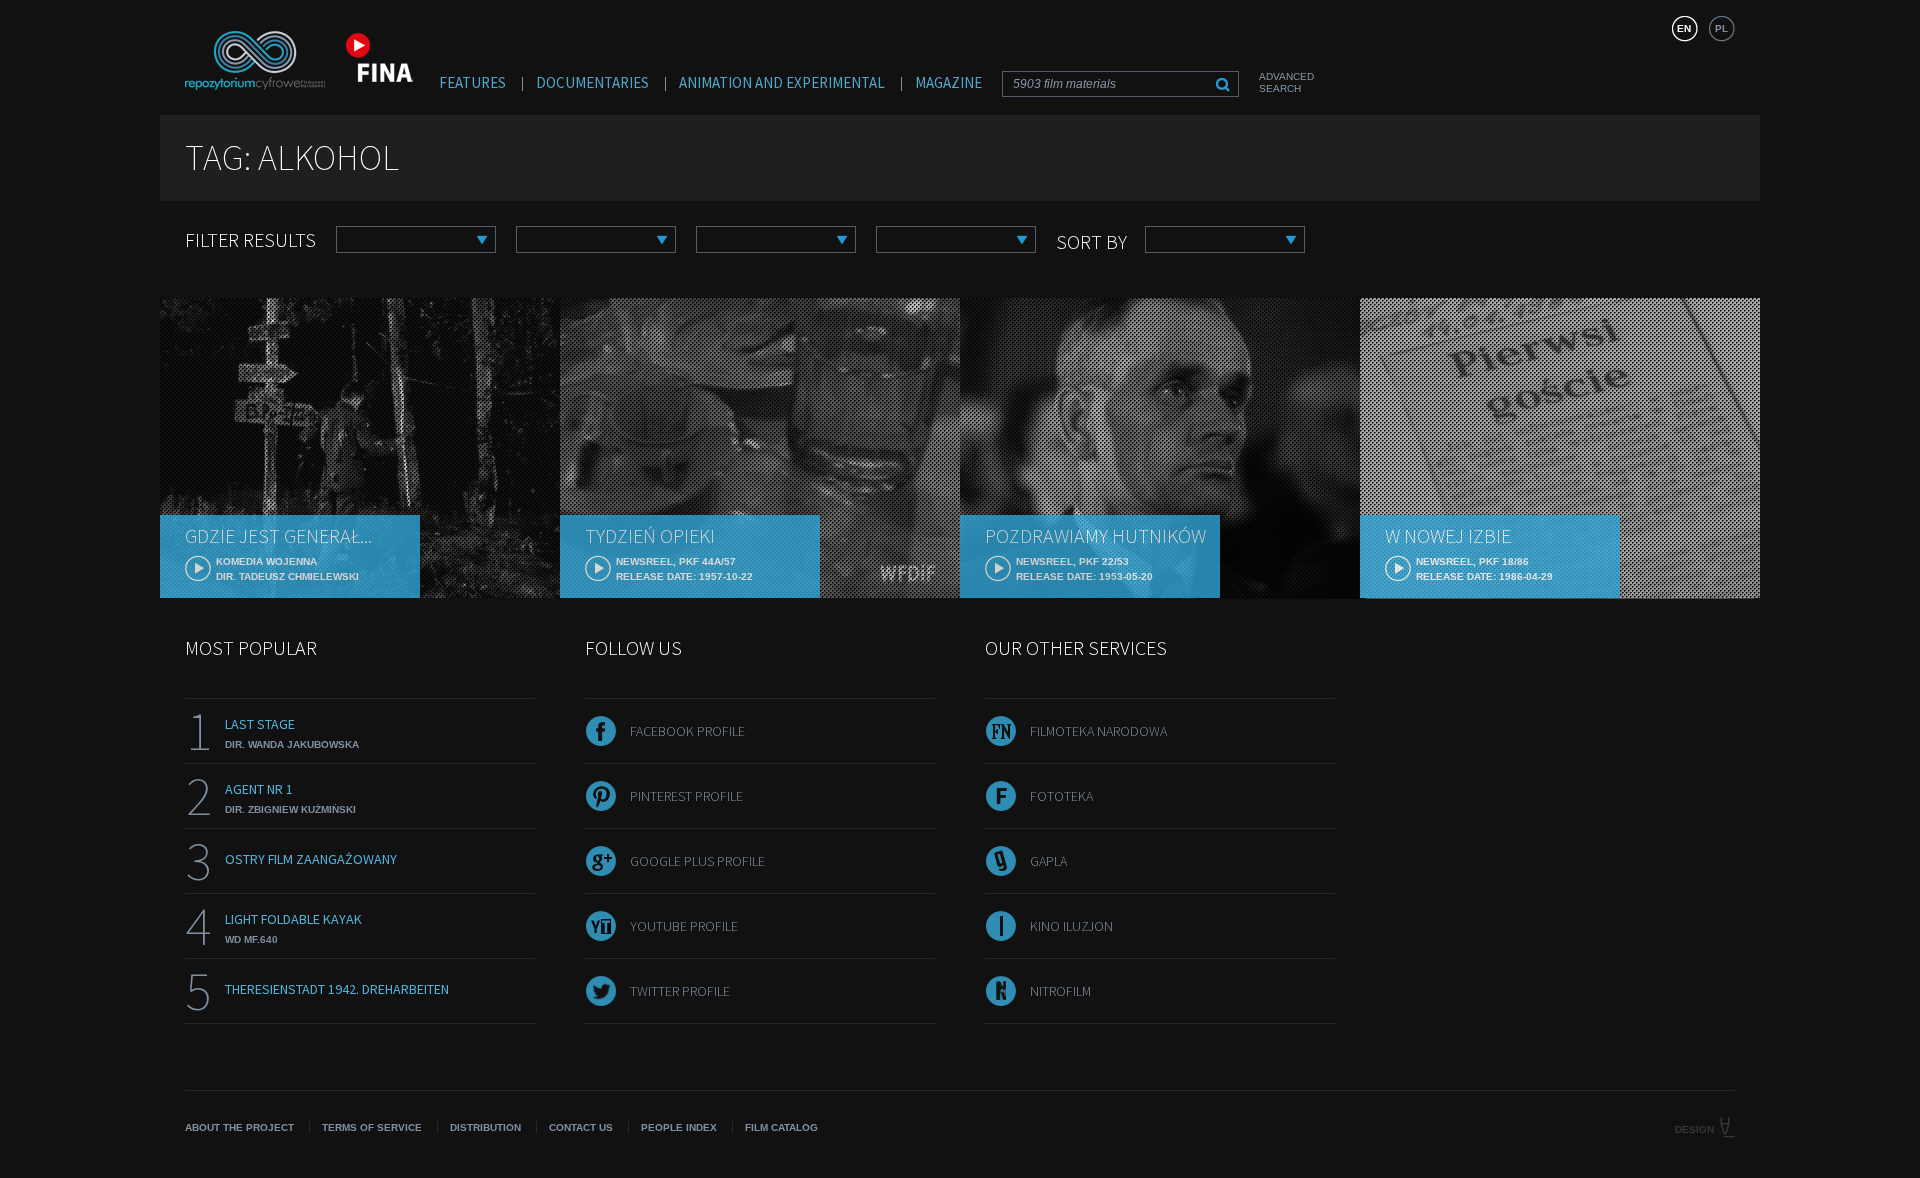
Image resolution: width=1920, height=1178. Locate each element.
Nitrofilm (1060, 991)
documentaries (592, 82)
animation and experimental (782, 82)
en (1684, 28)
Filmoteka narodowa (1098, 731)
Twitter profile (680, 991)
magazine (948, 82)
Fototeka (1061, 796)
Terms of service (372, 1127)
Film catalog (781, 1127)
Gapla (1048, 861)
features (472, 82)
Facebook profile (687, 731)
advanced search (1286, 82)
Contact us (581, 1127)
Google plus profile (697, 861)
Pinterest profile (686, 796)
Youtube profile (684, 926)
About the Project (239, 1127)
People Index (679, 1127)
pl (1721, 28)
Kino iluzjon (1071, 926)
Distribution (485, 1127)
